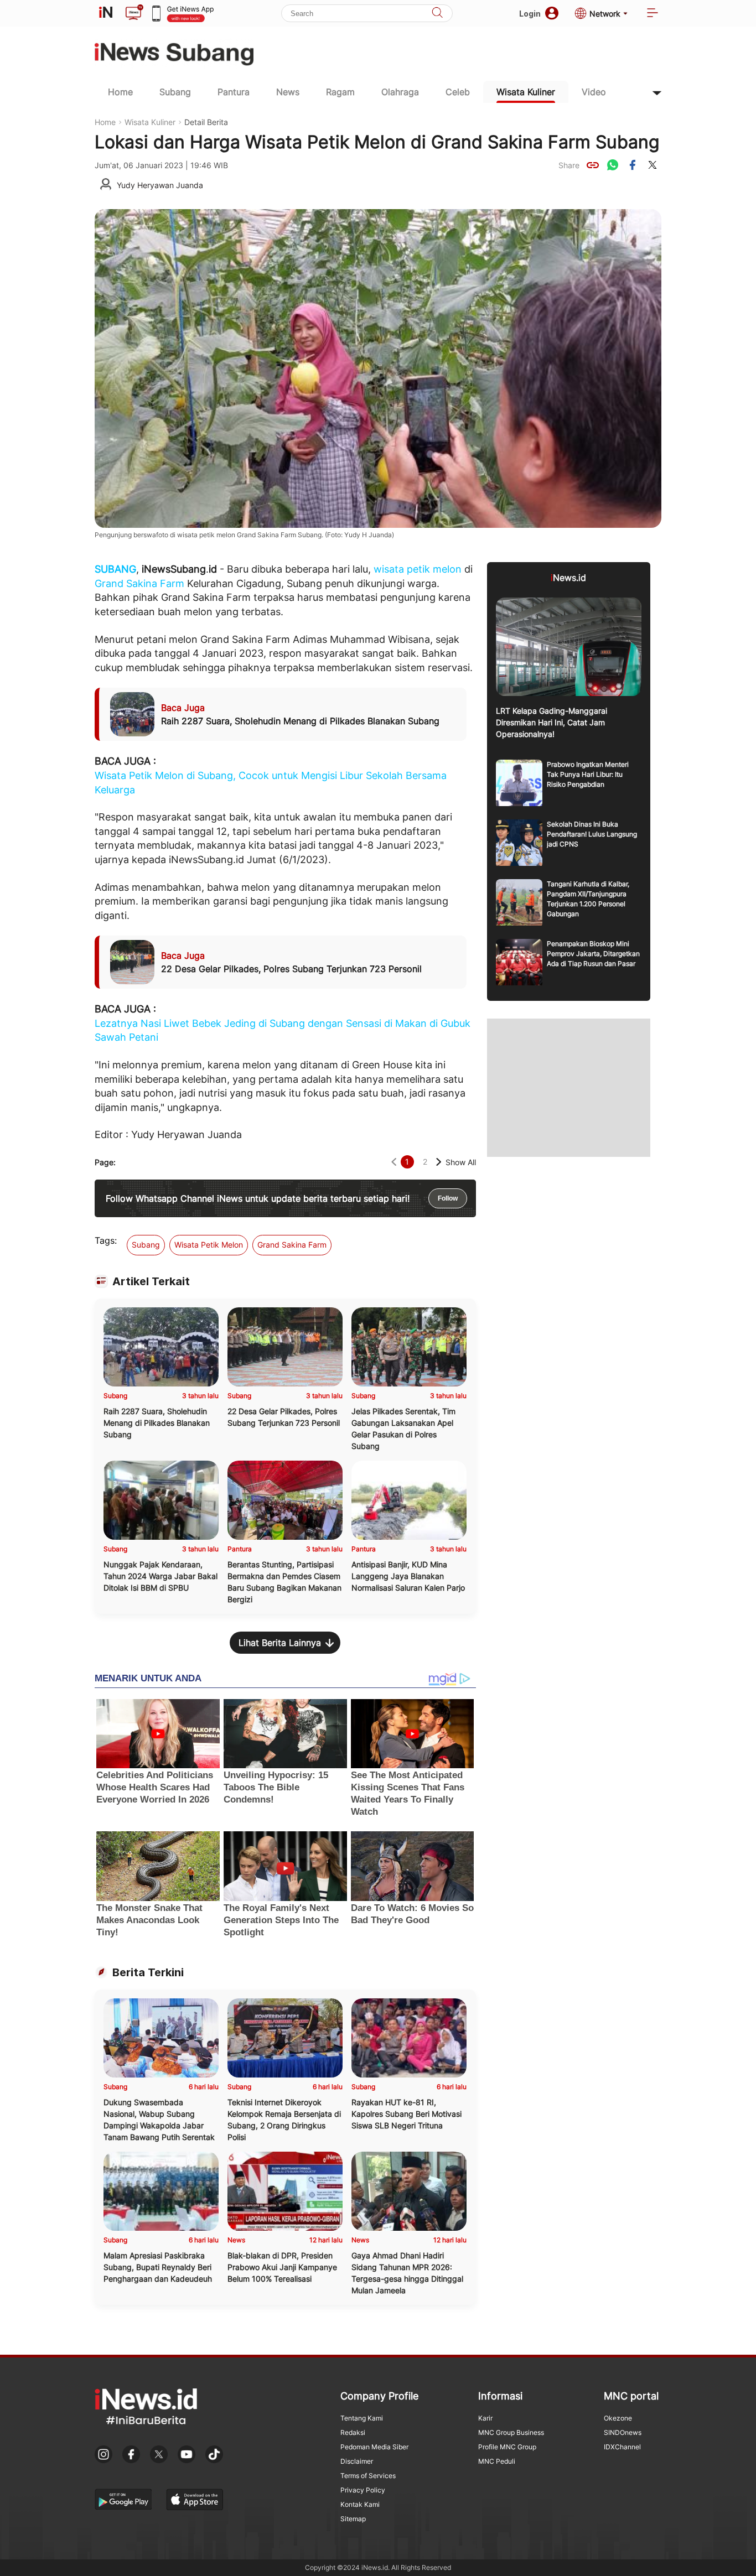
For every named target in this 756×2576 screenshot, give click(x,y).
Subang (175, 92)
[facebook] (633, 165)
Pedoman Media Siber (374, 2447)
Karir (485, 2418)
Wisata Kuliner (526, 92)
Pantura (234, 92)
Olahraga (400, 92)
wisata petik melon (418, 569)
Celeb (458, 92)
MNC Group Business (511, 2432)
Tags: (106, 1240)
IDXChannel (622, 2447)
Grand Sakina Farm (139, 583)
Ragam (340, 92)
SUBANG (115, 569)
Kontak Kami (360, 2504)
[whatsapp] (613, 165)
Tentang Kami (362, 2418)
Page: (105, 1162)
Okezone (618, 2418)
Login (530, 14)
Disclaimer (357, 2461)
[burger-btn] (653, 14)
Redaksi (353, 2432)
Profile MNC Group (507, 2447)
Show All (461, 1162)
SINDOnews (623, 2432)
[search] (437, 14)
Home (120, 92)
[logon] (106, 13)
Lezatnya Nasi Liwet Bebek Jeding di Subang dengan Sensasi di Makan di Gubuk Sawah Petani (283, 1030)
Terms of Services (368, 2476)
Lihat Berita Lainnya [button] (280, 1643)
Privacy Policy (363, 2490)
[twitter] (653, 165)
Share (569, 165)
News (288, 92)
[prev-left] (394, 1162)
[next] (439, 1162)
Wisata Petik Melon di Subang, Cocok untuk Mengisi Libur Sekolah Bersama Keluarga (271, 783)
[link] (593, 165)
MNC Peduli (497, 2461)
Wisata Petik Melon (209, 1245)
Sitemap (353, 2519)
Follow (448, 1198)
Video (594, 92)
